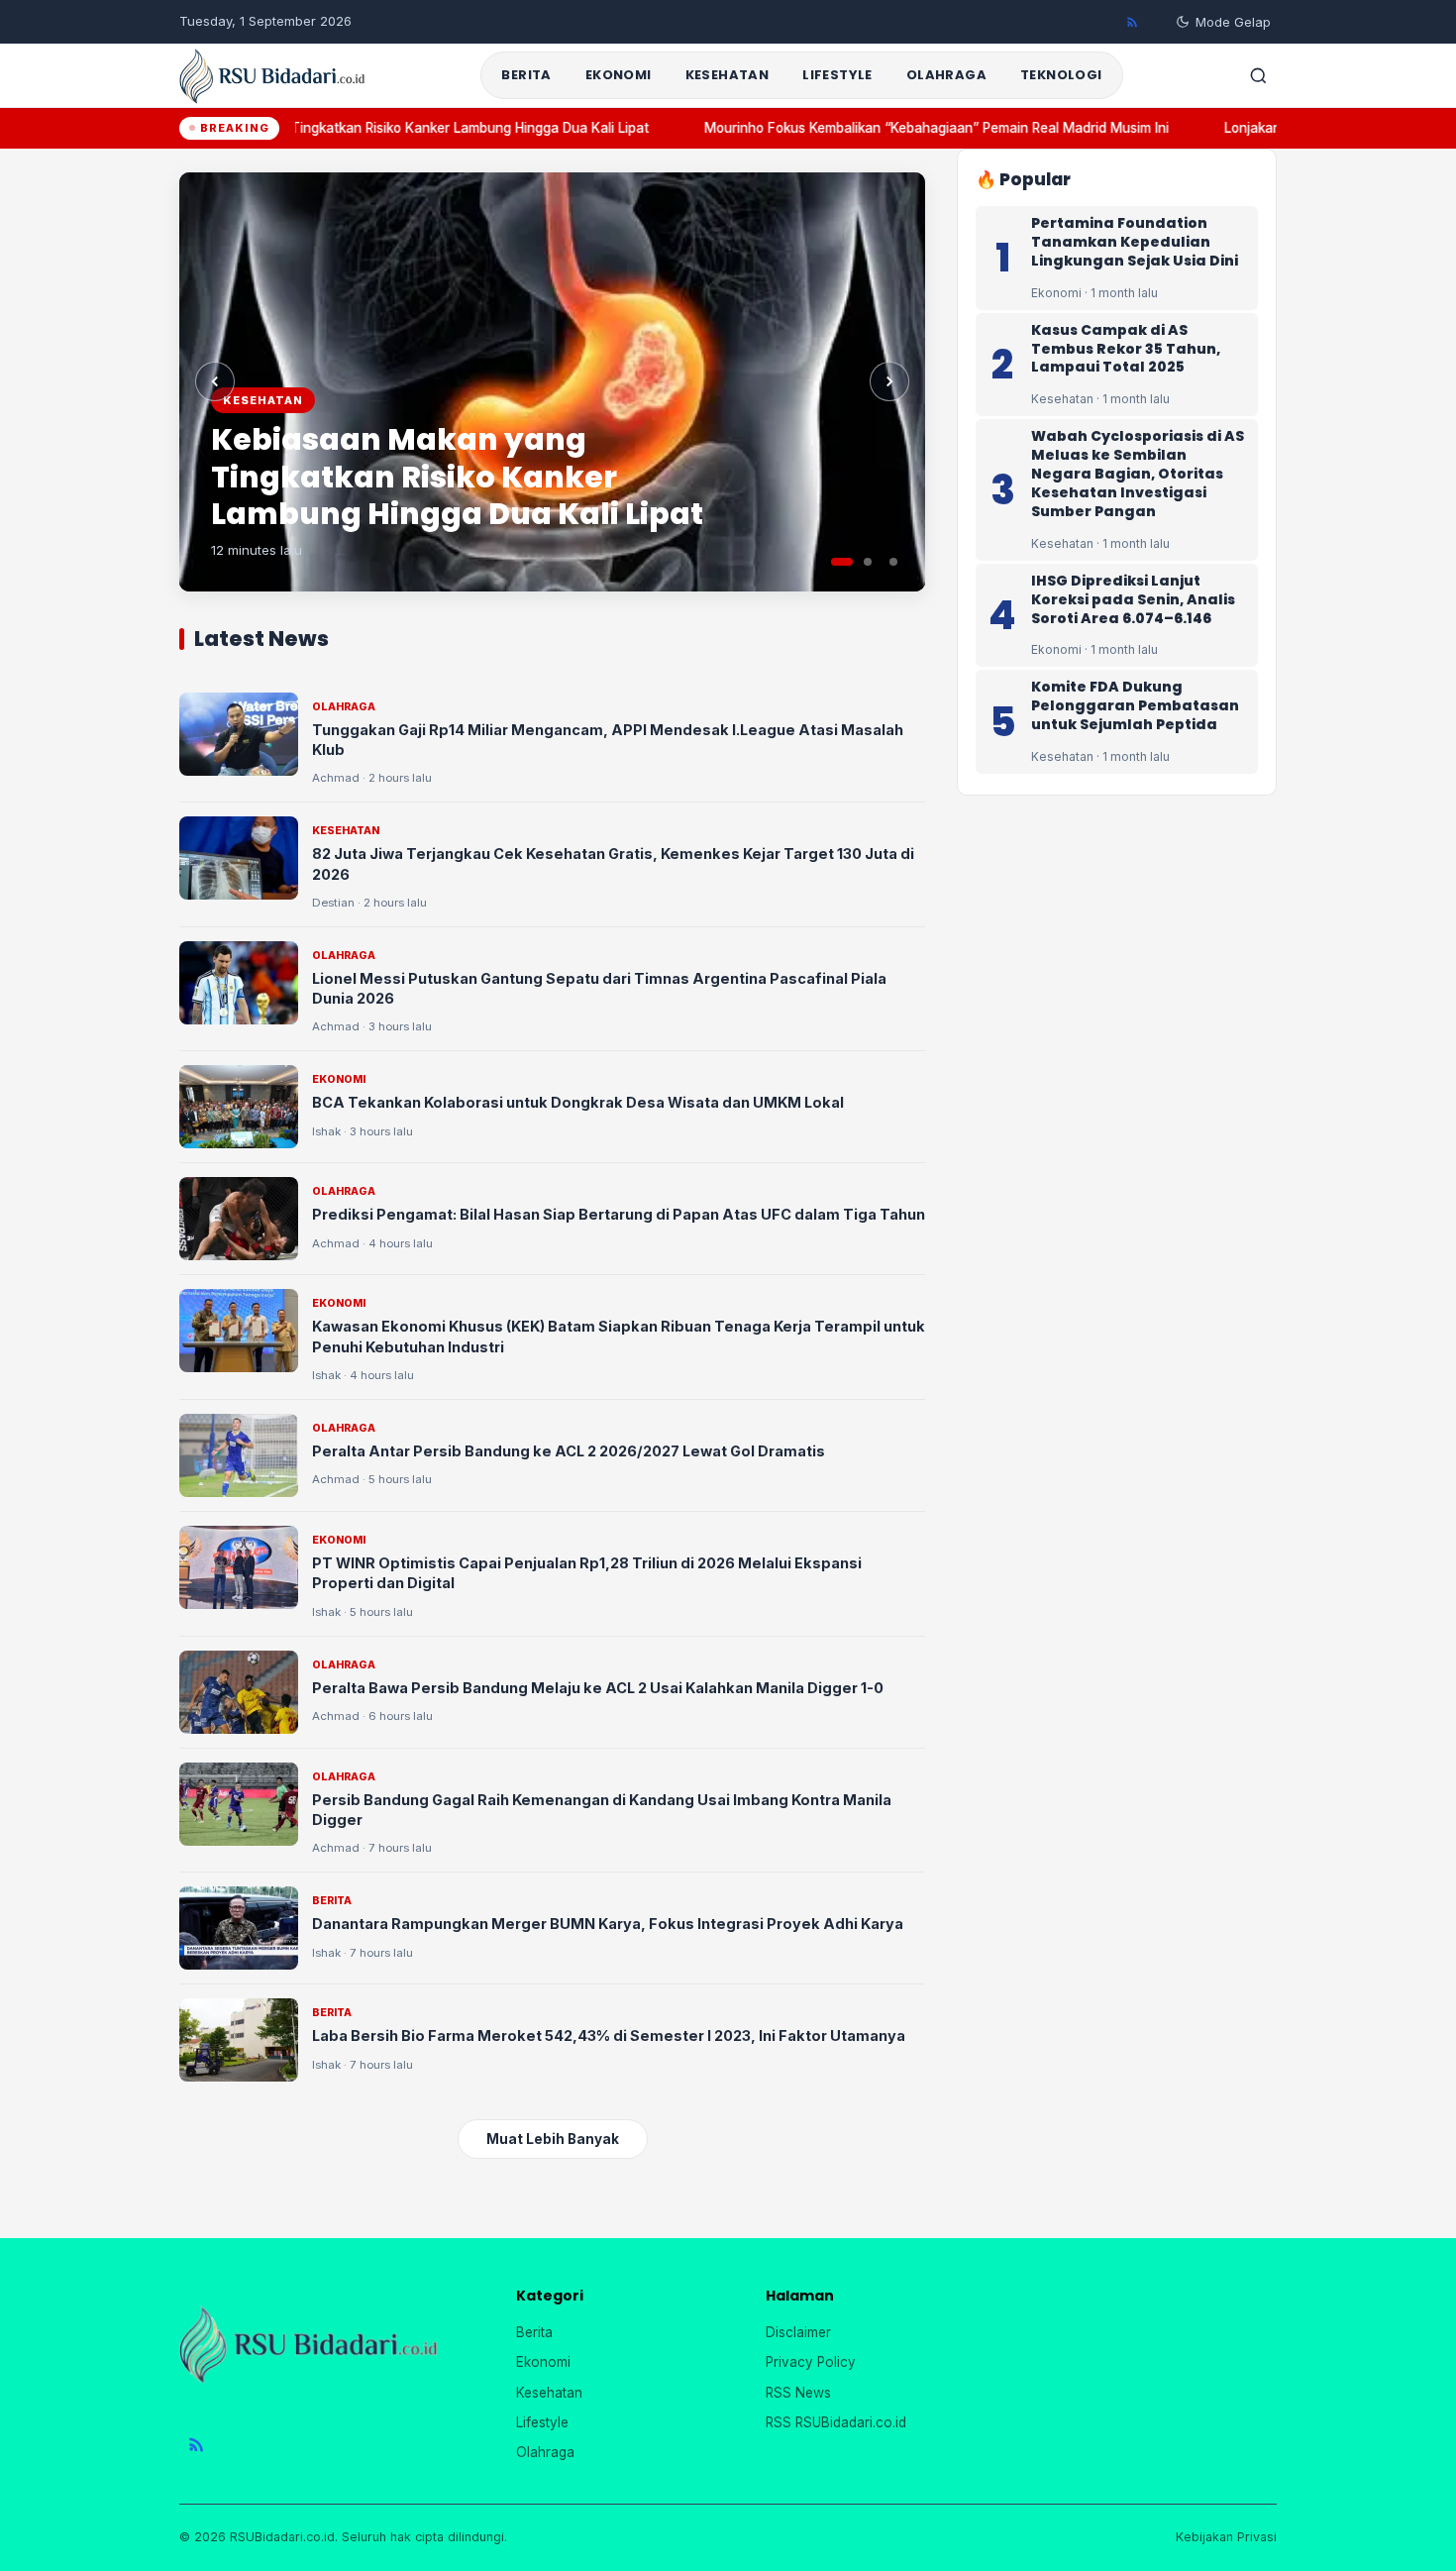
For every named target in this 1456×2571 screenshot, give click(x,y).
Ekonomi (619, 75)
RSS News (798, 2393)
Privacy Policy (811, 2362)
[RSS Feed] (1132, 22)
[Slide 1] (842, 562)
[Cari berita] (1258, 75)
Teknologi (1061, 75)
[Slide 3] (893, 562)
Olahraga (946, 75)
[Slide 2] (868, 562)
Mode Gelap (1233, 22)
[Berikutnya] (889, 381)
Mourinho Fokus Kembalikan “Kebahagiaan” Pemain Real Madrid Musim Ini (914, 128)
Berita (526, 75)
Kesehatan (728, 75)
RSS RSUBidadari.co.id (836, 2422)
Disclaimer (798, 2332)
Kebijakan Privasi (1226, 2537)
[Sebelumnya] (215, 381)
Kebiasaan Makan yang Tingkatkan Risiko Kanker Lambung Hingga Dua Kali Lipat (371, 128)
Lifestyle (837, 75)
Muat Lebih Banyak (553, 2139)
